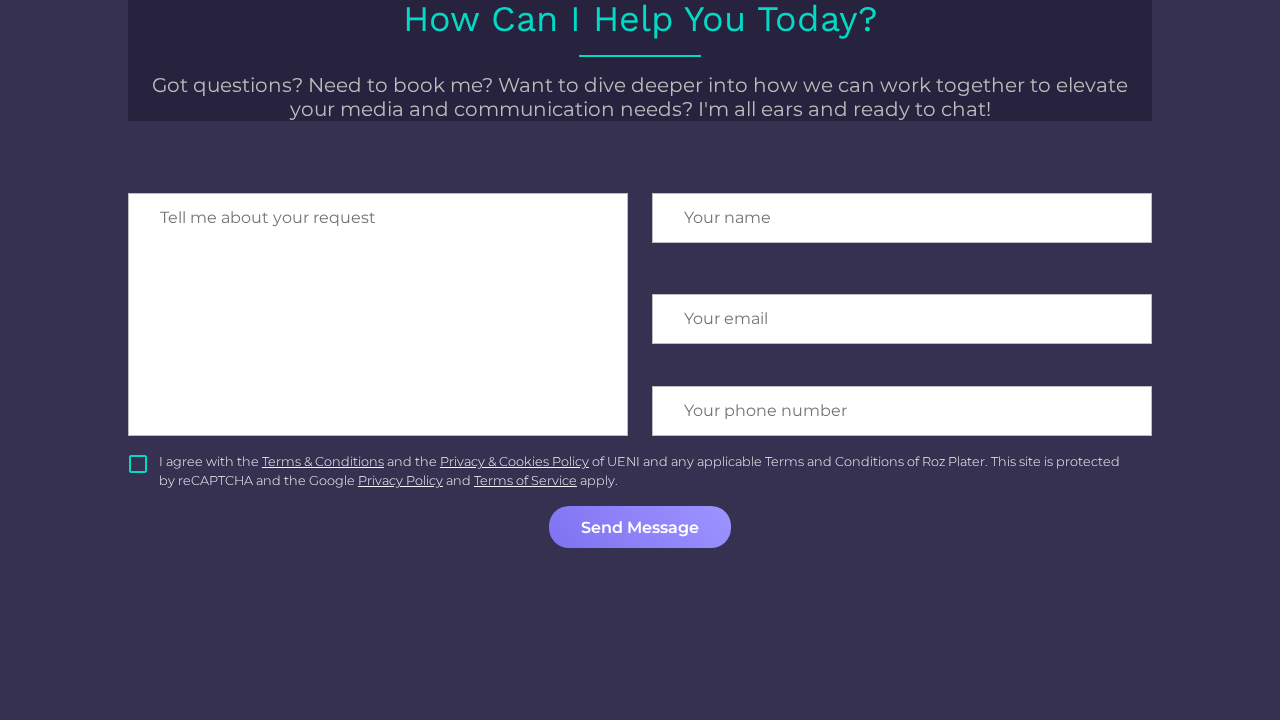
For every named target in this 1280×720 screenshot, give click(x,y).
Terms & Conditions (323, 461)
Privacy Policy (400, 480)
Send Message (640, 527)
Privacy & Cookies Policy (514, 461)
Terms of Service (525, 480)
